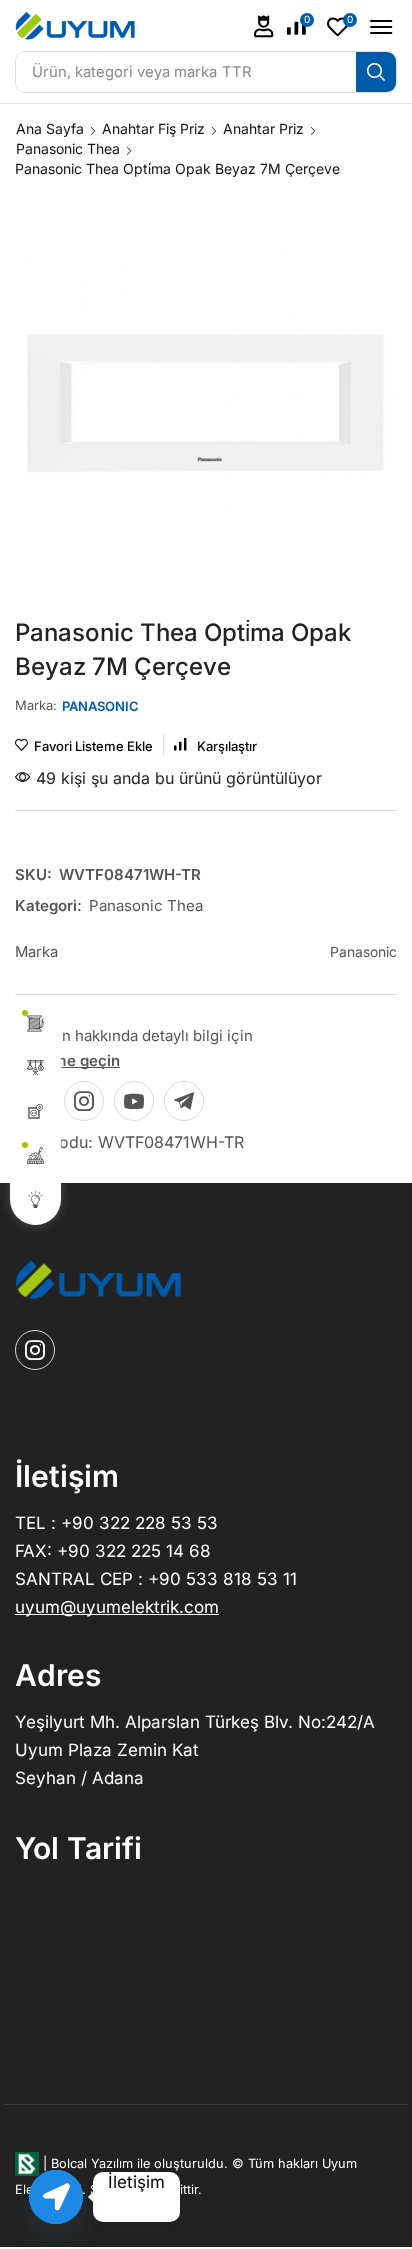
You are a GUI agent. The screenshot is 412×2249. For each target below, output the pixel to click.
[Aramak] (376, 72)
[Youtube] (134, 1101)
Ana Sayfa (50, 128)
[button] (264, 26)
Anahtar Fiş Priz (153, 128)
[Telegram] (184, 1101)
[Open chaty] (56, 2197)
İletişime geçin (67, 1060)
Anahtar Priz (263, 128)
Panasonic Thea (68, 148)
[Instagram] (84, 1101)
